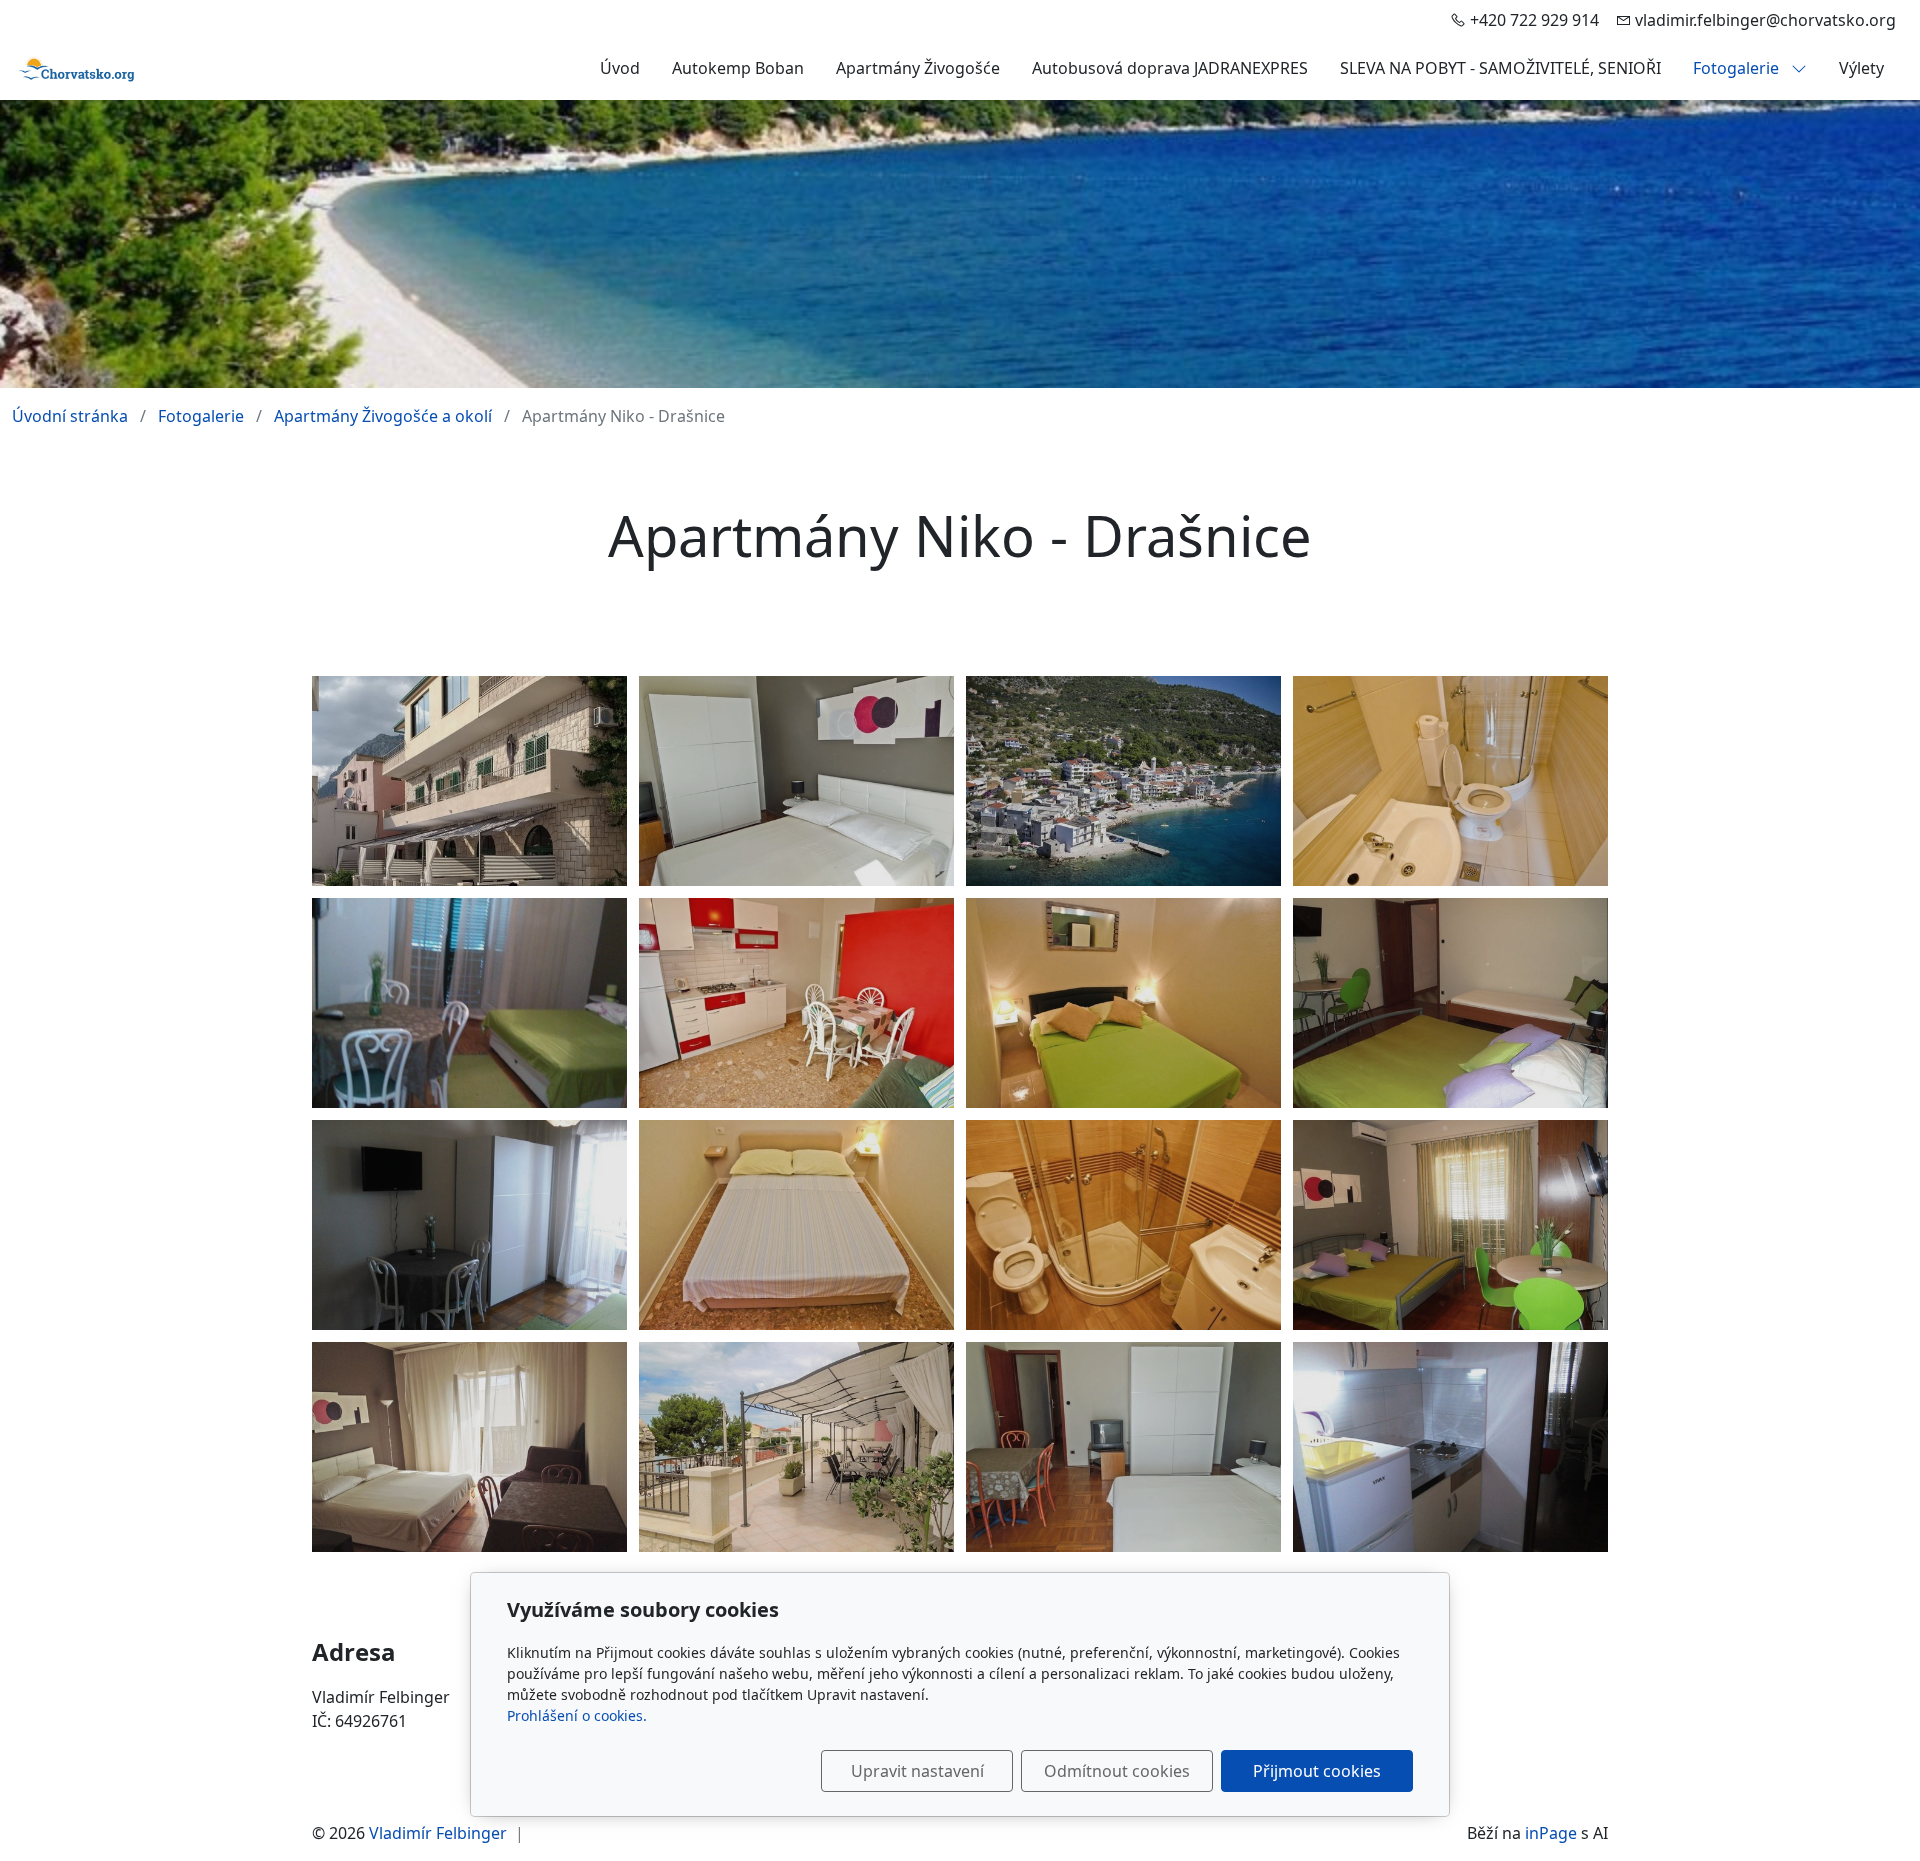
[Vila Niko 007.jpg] (1123, 1003)
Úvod (620, 68)
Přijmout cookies (1317, 1771)
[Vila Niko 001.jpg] (469, 781)
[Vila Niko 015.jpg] (1450, 1225)
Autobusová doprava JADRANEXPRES (1170, 68)
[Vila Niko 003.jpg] (1123, 781)
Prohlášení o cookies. (577, 1715)
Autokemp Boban (738, 68)
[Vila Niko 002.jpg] (796, 1447)
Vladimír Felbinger (438, 1833)
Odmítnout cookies (1117, 1771)
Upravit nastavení (917, 1771)
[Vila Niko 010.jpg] (796, 1225)
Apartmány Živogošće (918, 68)
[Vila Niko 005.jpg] (796, 781)
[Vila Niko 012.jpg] (469, 1225)
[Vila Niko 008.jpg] (796, 1003)
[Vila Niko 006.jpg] (1123, 1447)
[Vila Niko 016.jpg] (1450, 1003)
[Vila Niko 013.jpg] (469, 1003)
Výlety (1861, 68)
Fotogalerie (1738, 68)
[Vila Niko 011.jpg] (1450, 781)
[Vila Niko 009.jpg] (1123, 1225)
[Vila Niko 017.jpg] (1450, 1447)
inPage (1551, 1833)
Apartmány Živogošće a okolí (383, 416)
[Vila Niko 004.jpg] (469, 1447)
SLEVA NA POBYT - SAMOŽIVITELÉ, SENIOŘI (1500, 68)
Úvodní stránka (70, 416)
